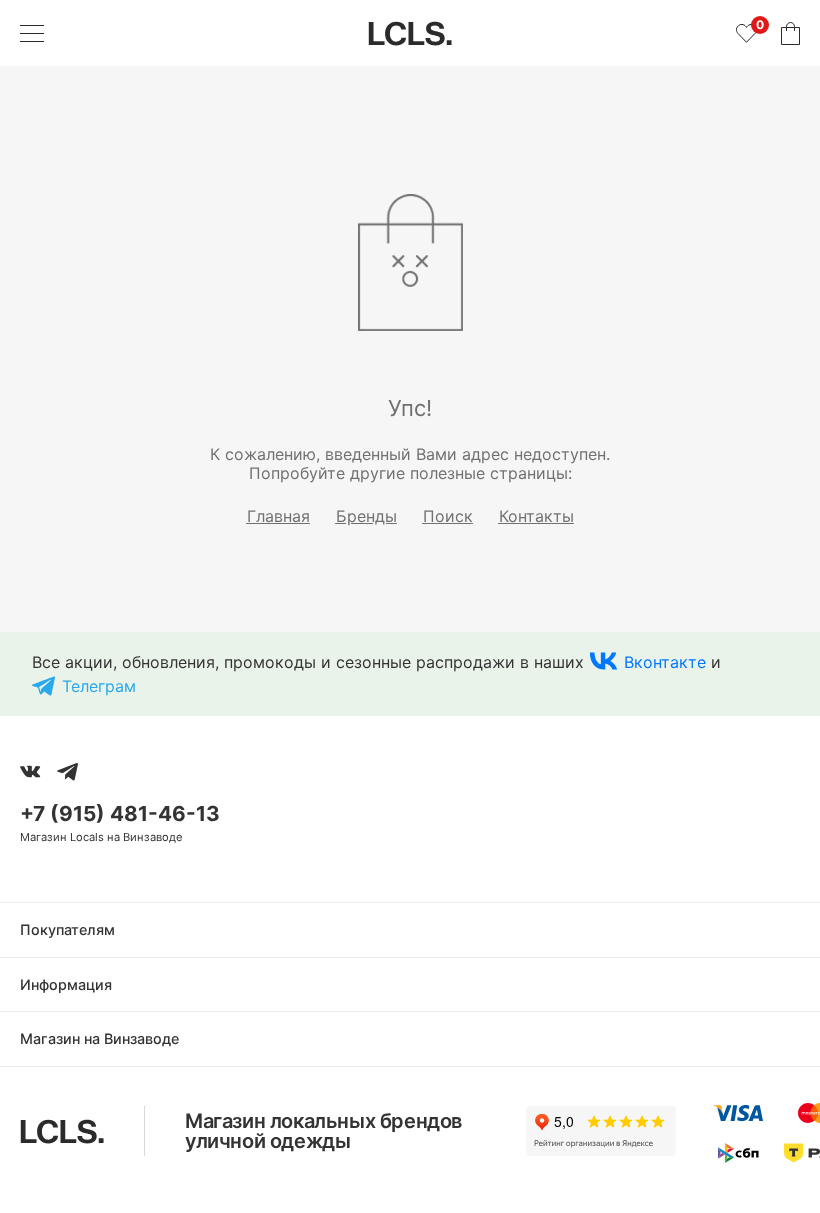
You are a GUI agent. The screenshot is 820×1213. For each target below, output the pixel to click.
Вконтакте (665, 662)
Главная (278, 516)
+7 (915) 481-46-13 (120, 813)
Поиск (448, 516)
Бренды (366, 516)
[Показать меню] (32, 33)
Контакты (536, 516)
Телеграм (99, 686)
